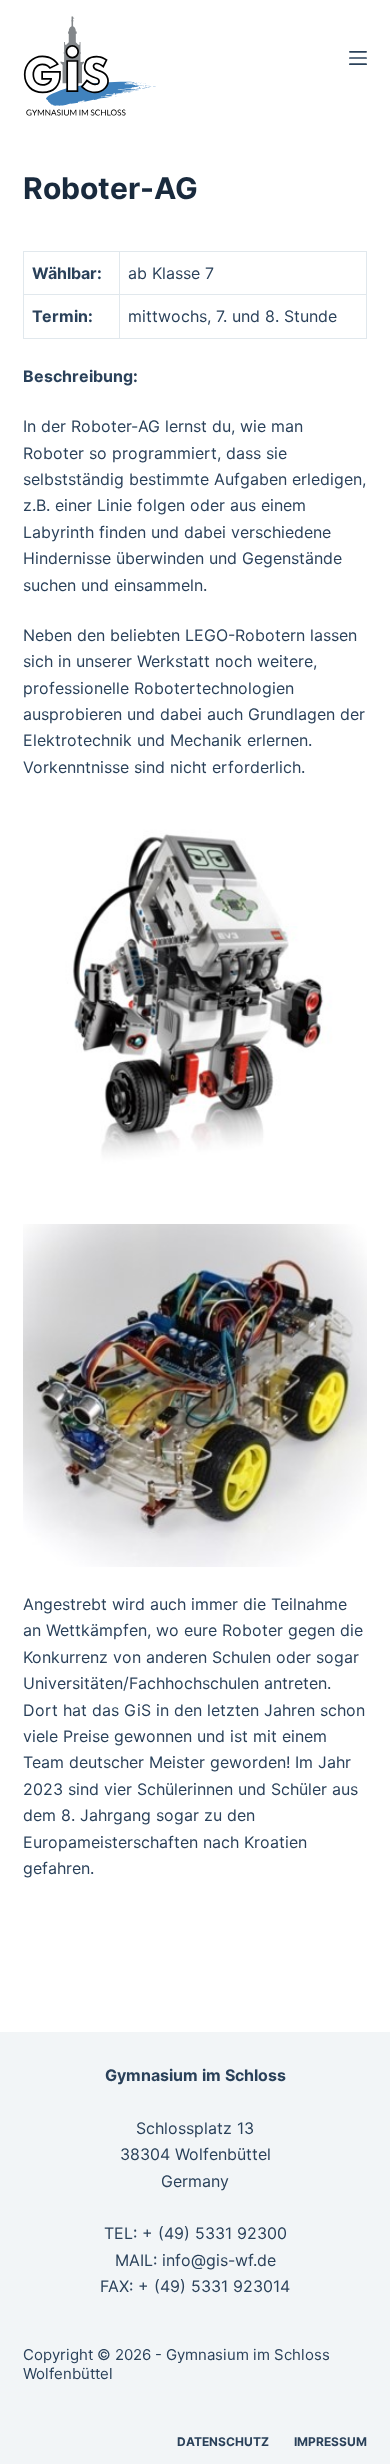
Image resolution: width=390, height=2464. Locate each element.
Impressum (330, 2441)
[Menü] (358, 58)
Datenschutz (223, 2441)
